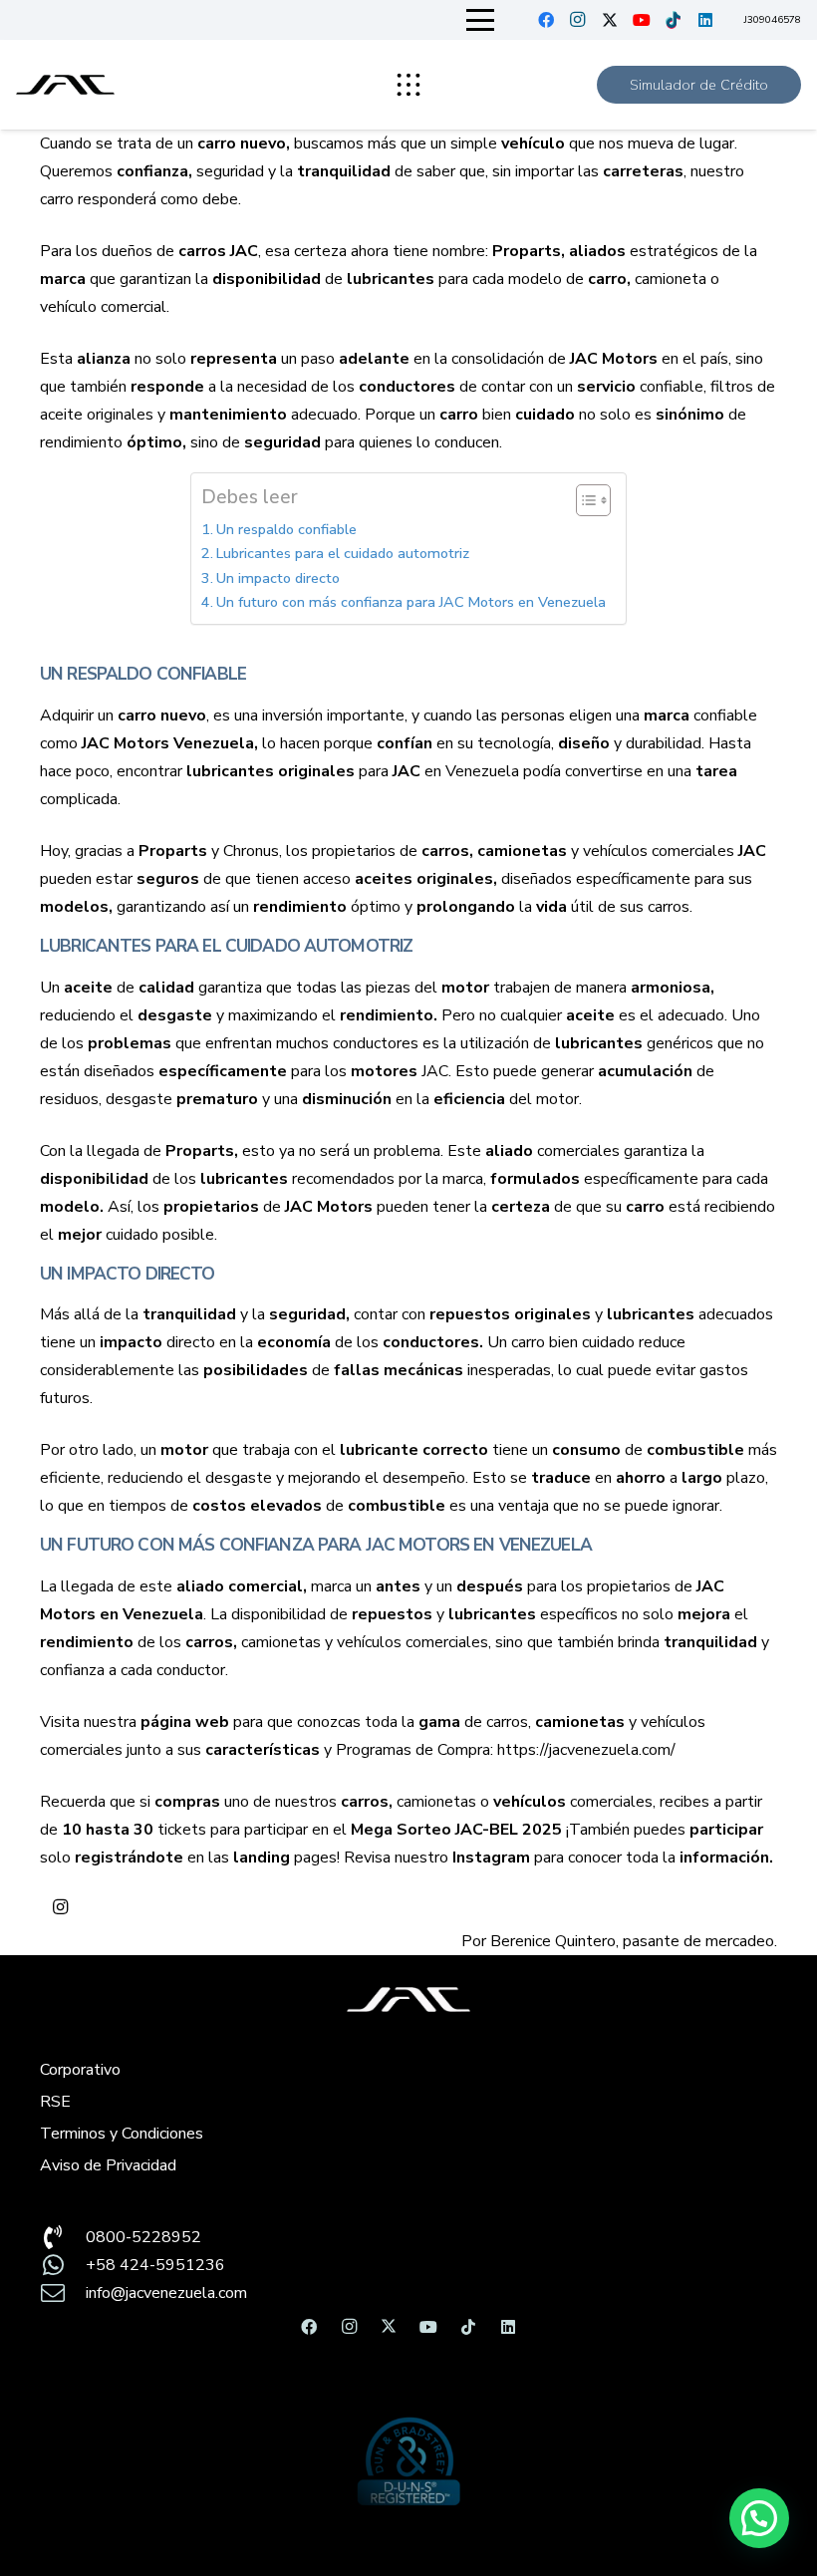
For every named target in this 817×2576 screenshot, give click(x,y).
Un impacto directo (278, 578)
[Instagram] (578, 20)
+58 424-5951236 (155, 2265)
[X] (610, 20)
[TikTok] (674, 20)
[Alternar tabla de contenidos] (583, 500)
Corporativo (80, 2070)
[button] (481, 20)
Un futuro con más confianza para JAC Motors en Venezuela (411, 602)
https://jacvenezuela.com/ (586, 1750)
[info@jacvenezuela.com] (63, 2293)
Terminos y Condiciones (122, 2134)
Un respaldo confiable (286, 529)
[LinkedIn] (705, 20)
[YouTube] (642, 20)
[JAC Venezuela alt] (408, 2000)
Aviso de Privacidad (108, 2165)
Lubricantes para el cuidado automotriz (343, 553)
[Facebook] (546, 20)
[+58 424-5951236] (63, 2265)
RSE (55, 2102)
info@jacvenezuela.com (166, 2293)
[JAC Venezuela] (65, 85)
